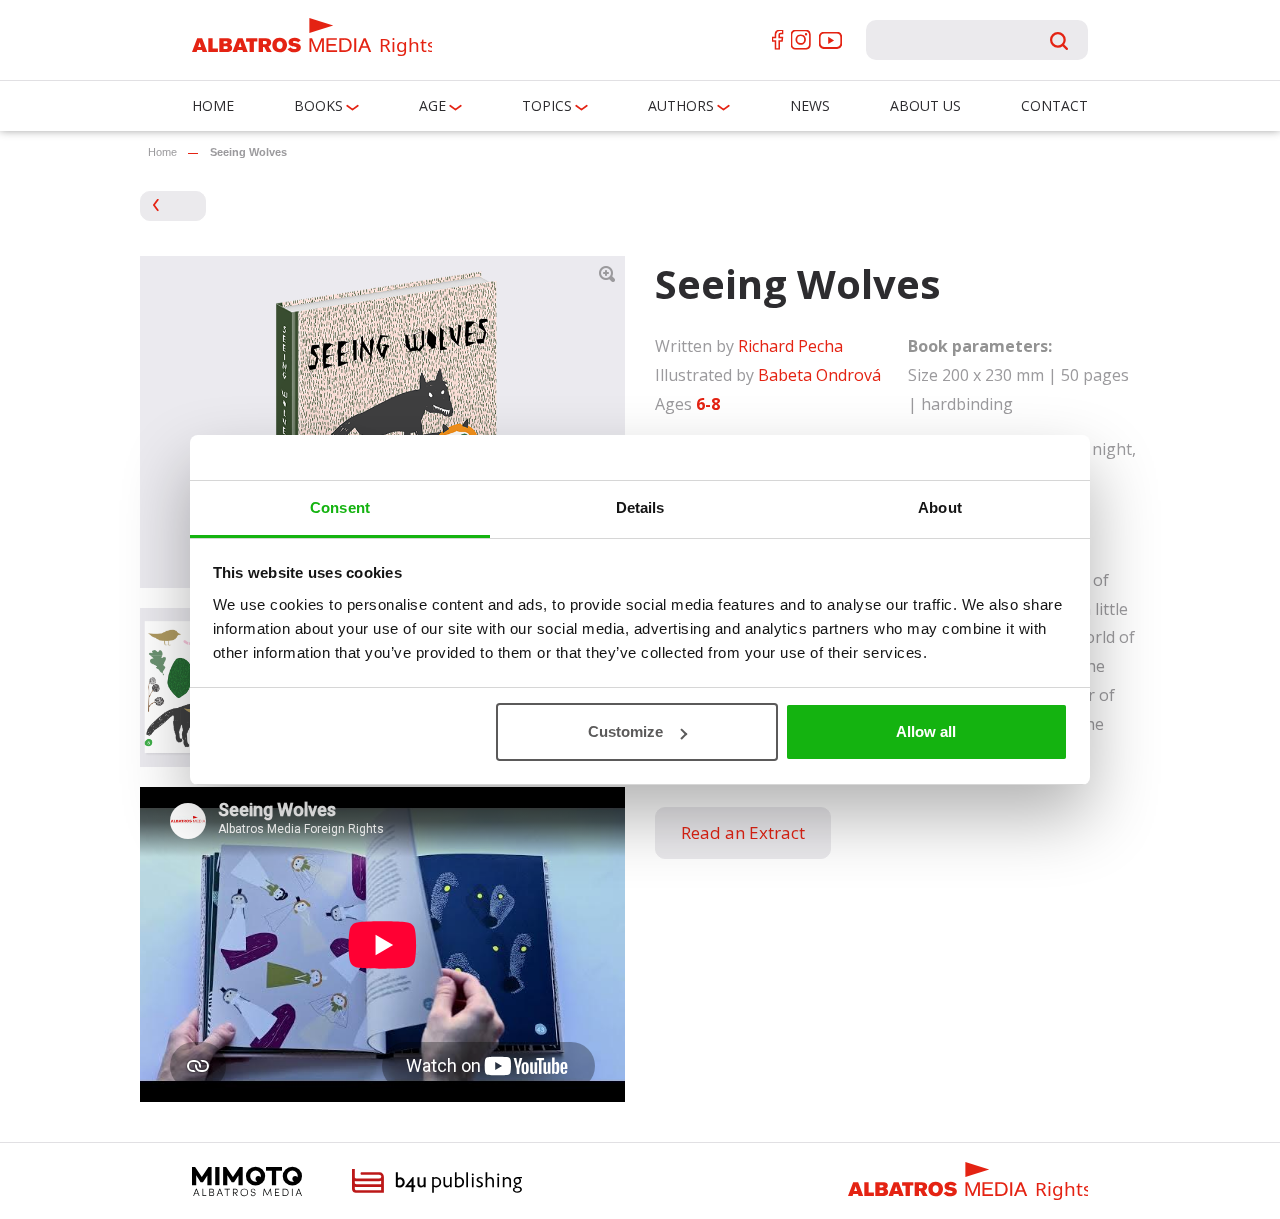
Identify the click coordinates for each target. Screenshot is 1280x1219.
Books (318, 105)
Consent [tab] (340, 507)
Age (432, 105)
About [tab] (940, 507)
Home (213, 105)
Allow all (926, 731)
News (810, 105)
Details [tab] (640, 507)
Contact (1054, 105)
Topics (547, 105)
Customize (625, 731)
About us (925, 105)
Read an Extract (743, 832)
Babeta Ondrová (819, 375)
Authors (681, 105)
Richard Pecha (790, 346)
